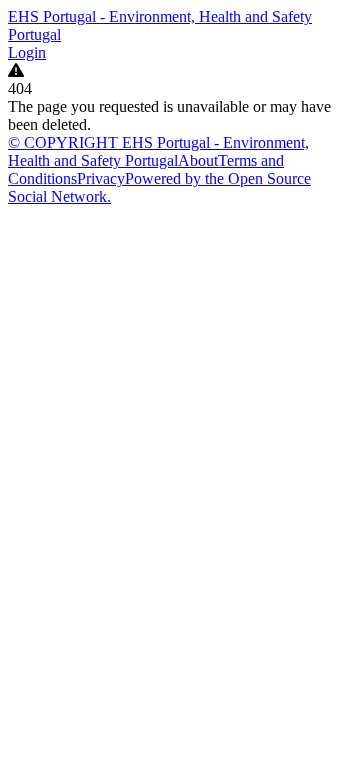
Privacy (101, 178)
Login (27, 52)
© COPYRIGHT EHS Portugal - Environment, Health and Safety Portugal (158, 151)
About (198, 160)
